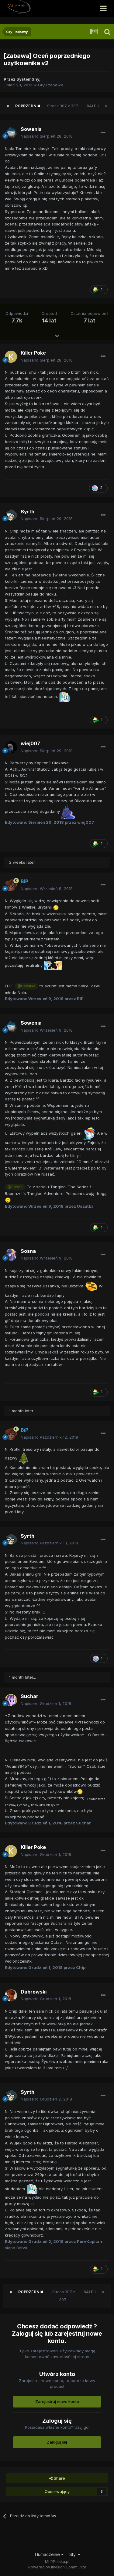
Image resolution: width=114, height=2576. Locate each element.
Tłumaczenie (48, 2554)
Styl (74, 2554)
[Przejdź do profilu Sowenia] (11, 133)
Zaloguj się (57, 2442)
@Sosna (15, 1187)
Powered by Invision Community (57, 2567)
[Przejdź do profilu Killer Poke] (11, 357)
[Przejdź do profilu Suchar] (11, 1700)
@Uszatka (26, 986)
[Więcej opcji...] (103, 133)
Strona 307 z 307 (64, 106)
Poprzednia (28, 106)
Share (59, 2478)
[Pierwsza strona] (8, 106)
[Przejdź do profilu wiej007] (11, 747)
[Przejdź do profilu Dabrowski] (11, 1995)
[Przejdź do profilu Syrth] (11, 515)
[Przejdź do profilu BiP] (11, 885)
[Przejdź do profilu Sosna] (11, 1255)
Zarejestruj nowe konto (57, 2401)
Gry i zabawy (50, 85)
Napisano (47, 136)
